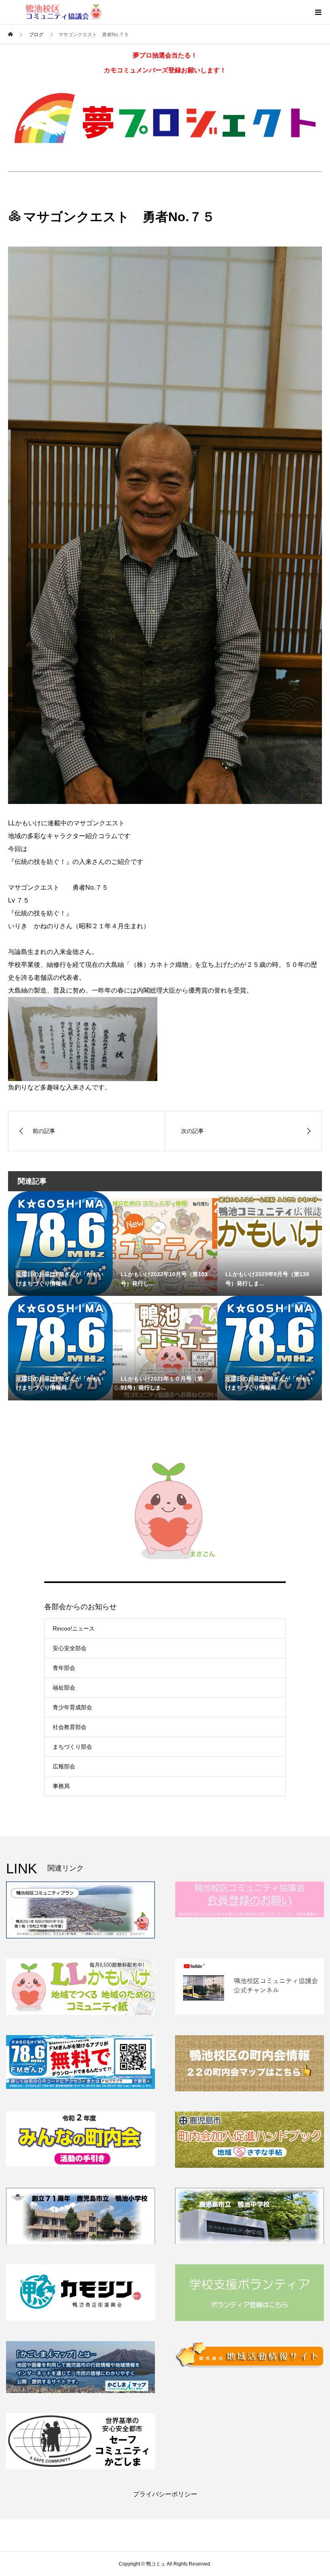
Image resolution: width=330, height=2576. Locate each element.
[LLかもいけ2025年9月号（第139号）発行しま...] (270, 1221)
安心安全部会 (70, 1648)
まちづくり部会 (72, 1747)
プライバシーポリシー (165, 2494)
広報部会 (64, 1766)
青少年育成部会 (72, 1707)
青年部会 (64, 1668)
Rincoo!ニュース (74, 1628)
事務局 (61, 1786)
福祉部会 (64, 1688)
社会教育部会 (70, 1727)
